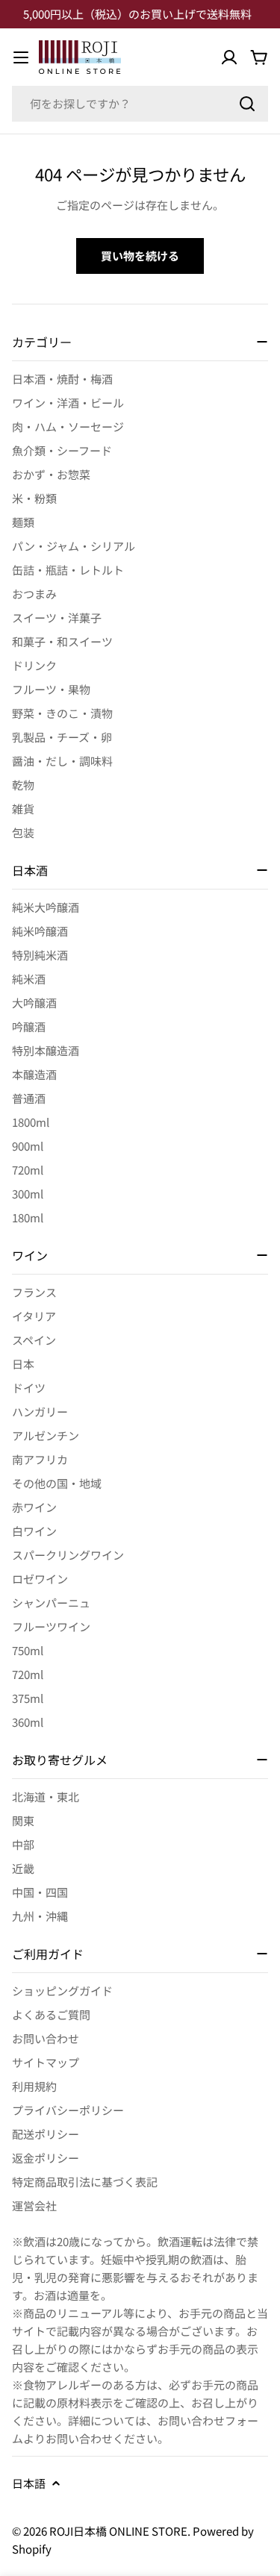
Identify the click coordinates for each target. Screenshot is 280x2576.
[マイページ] (229, 57)
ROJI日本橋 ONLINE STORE (118, 2531)
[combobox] (140, 104)
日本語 (29, 2483)
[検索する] (247, 104)
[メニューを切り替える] (21, 57)
